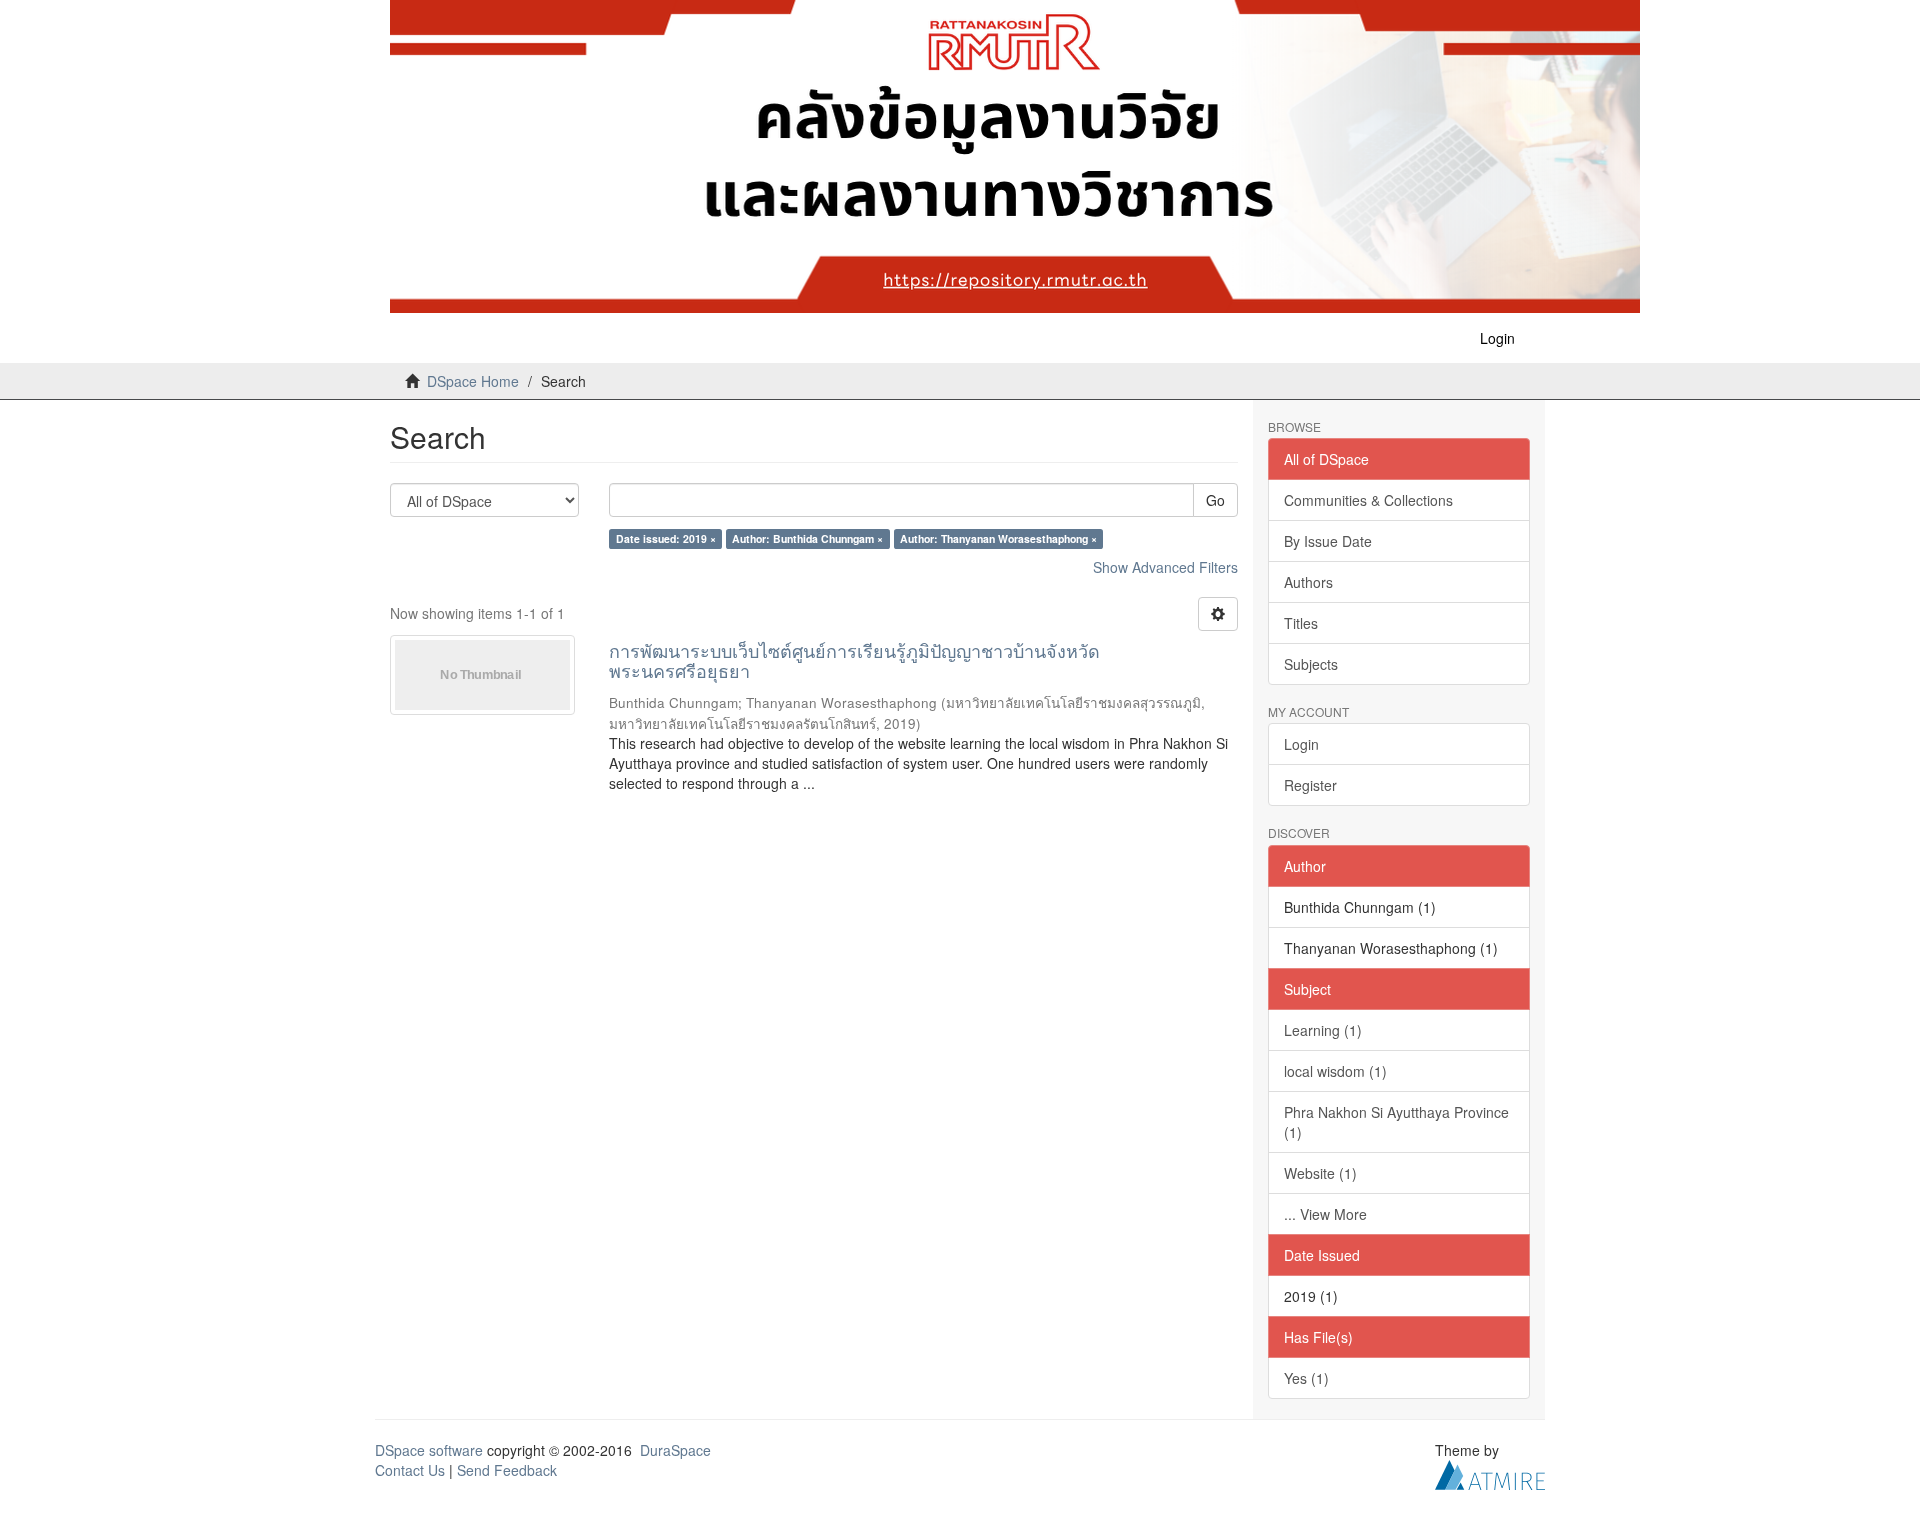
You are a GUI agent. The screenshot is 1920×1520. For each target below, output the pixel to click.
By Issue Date (1328, 541)
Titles (1301, 623)
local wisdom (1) (1335, 1071)
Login (1301, 744)
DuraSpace (675, 1450)
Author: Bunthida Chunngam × (807, 538)
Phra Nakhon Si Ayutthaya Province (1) (1396, 1122)
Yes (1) (1306, 1378)
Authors (1308, 582)
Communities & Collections (1368, 500)
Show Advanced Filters (1165, 567)
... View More (1325, 1214)
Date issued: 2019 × (666, 538)
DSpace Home (473, 381)
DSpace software (429, 1450)
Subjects (1311, 664)
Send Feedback (507, 1470)
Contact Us (410, 1470)
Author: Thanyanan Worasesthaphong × (998, 538)
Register (1310, 785)
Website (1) (1320, 1173)
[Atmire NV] (1490, 1472)
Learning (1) (1323, 1030)
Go (1215, 500)
